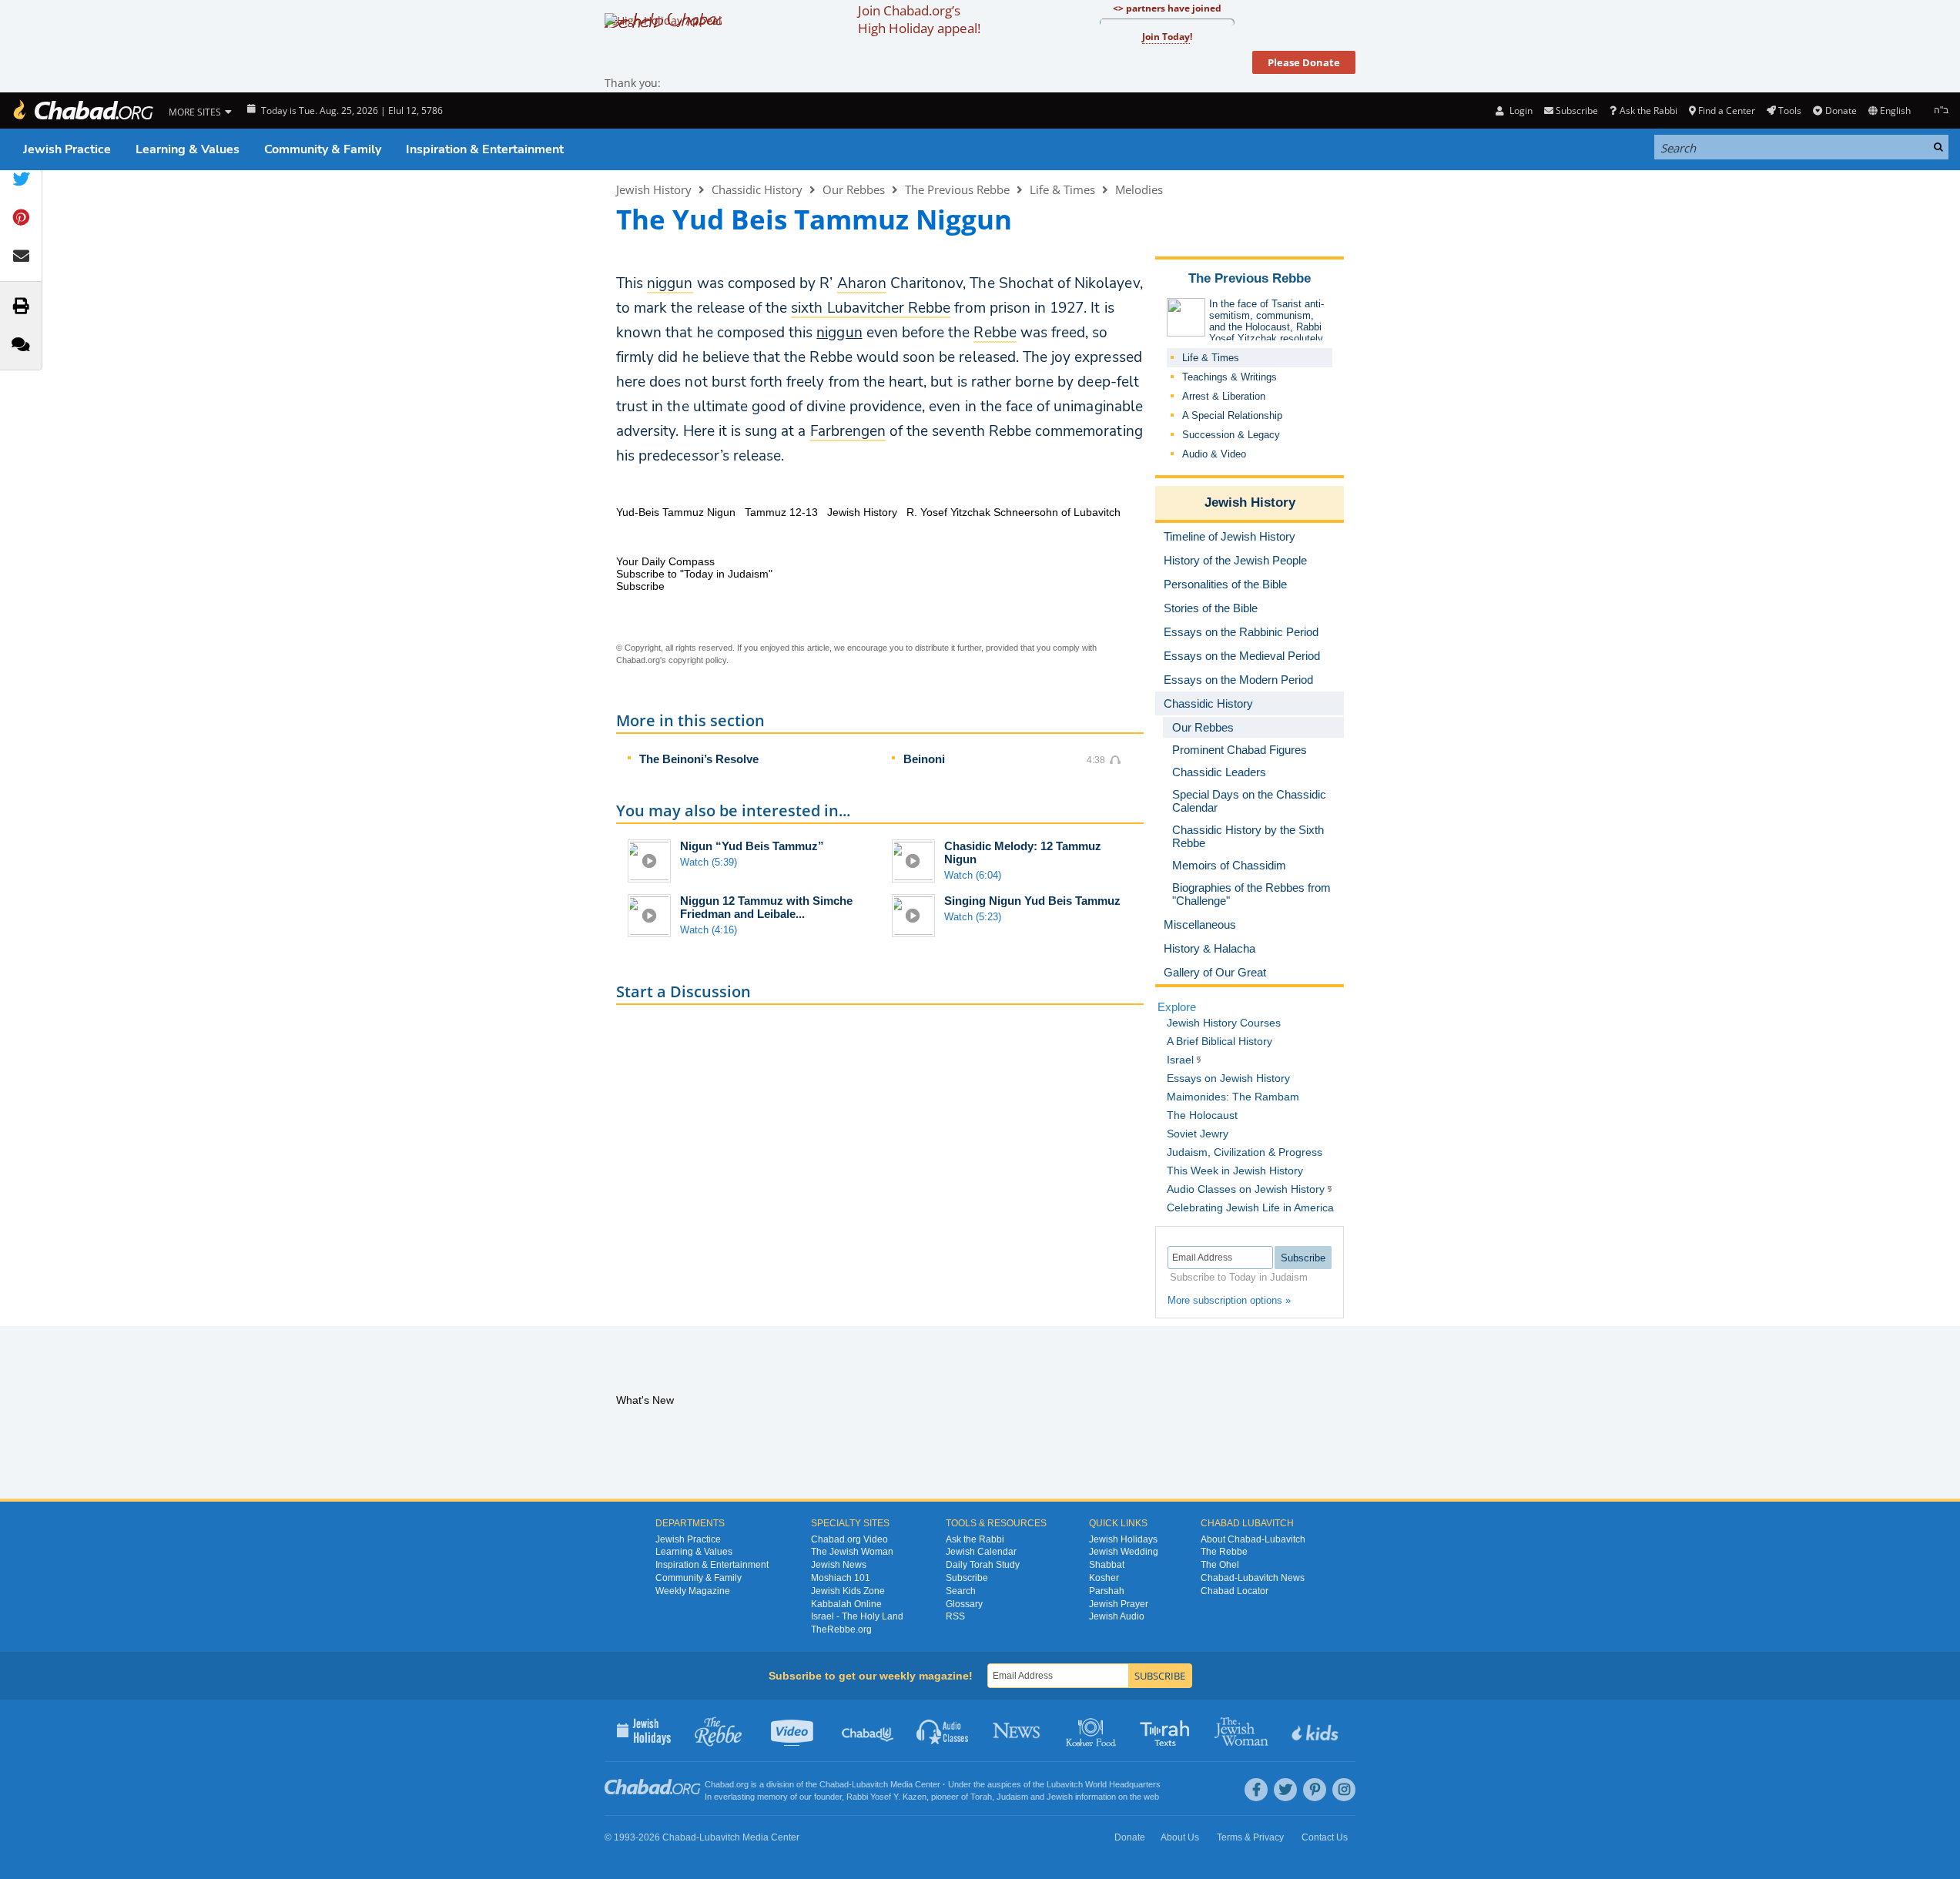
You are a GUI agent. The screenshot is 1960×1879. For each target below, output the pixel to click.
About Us (1180, 1837)
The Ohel (1220, 1565)
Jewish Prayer (1119, 1604)
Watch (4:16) (709, 930)
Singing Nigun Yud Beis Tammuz (1032, 901)
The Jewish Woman (852, 1552)
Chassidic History (757, 189)
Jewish (1060, 1797)
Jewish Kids (1317, 1730)
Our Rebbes (854, 189)
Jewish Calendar (981, 1552)
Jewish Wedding (1124, 1552)
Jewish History (654, 189)
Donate (1841, 111)
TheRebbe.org (841, 1629)
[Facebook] (1256, 1790)
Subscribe (967, 1578)
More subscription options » (1229, 1300)
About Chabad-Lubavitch (1253, 1539)
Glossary (964, 1604)
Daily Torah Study (983, 1565)
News (1018, 1730)
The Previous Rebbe (957, 189)
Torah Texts (1167, 1730)
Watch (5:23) (973, 917)
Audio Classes (943, 1730)
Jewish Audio (1117, 1616)
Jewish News (839, 1565)
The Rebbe (1224, 1552)
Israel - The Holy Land (857, 1616)
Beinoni (924, 759)
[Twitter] (1285, 1790)
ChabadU (868, 1730)
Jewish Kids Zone (848, 1591)
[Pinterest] (1315, 1790)
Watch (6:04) (973, 875)
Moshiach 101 (841, 1578)
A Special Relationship (1232, 415)
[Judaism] (82, 111)
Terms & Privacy (1250, 1837)
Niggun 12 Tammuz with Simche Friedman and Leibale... (766, 907)
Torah (981, 1797)
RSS (955, 1616)
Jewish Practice (67, 149)
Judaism (1012, 1797)
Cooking (1092, 1730)
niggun (839, 333)
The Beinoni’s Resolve (699, 759)
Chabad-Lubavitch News (1253, 1578)
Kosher (1104, 1578)
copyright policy (697, 660)
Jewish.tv (794, 1730)
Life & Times (1062, 189)
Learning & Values (188, 149)
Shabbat (1107, 1565)
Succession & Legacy (1231, 435)
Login (1519, 111)
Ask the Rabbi (1648, 111)
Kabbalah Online (846, 1604)
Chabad (834, 1784)
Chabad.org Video (849, 1539)
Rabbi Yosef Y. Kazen (886, 1797)
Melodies (1139, 189)
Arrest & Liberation (1224, 396)
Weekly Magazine (693, 1591)
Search (961, 1591)
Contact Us (1325, 1837)
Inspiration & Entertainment (485, 149)
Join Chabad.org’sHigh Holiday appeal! (919, 19)
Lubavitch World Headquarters (1104, 1784)
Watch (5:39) (709, 862)
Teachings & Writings (1230, 377)
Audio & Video (1214, 454)
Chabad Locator (1235, 1591)
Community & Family (323, 149)
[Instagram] (1344, 1790)
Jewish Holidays (1123, 1539)
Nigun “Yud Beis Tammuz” (752, 846)
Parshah (1107, 1591)
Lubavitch (870, 1784)
